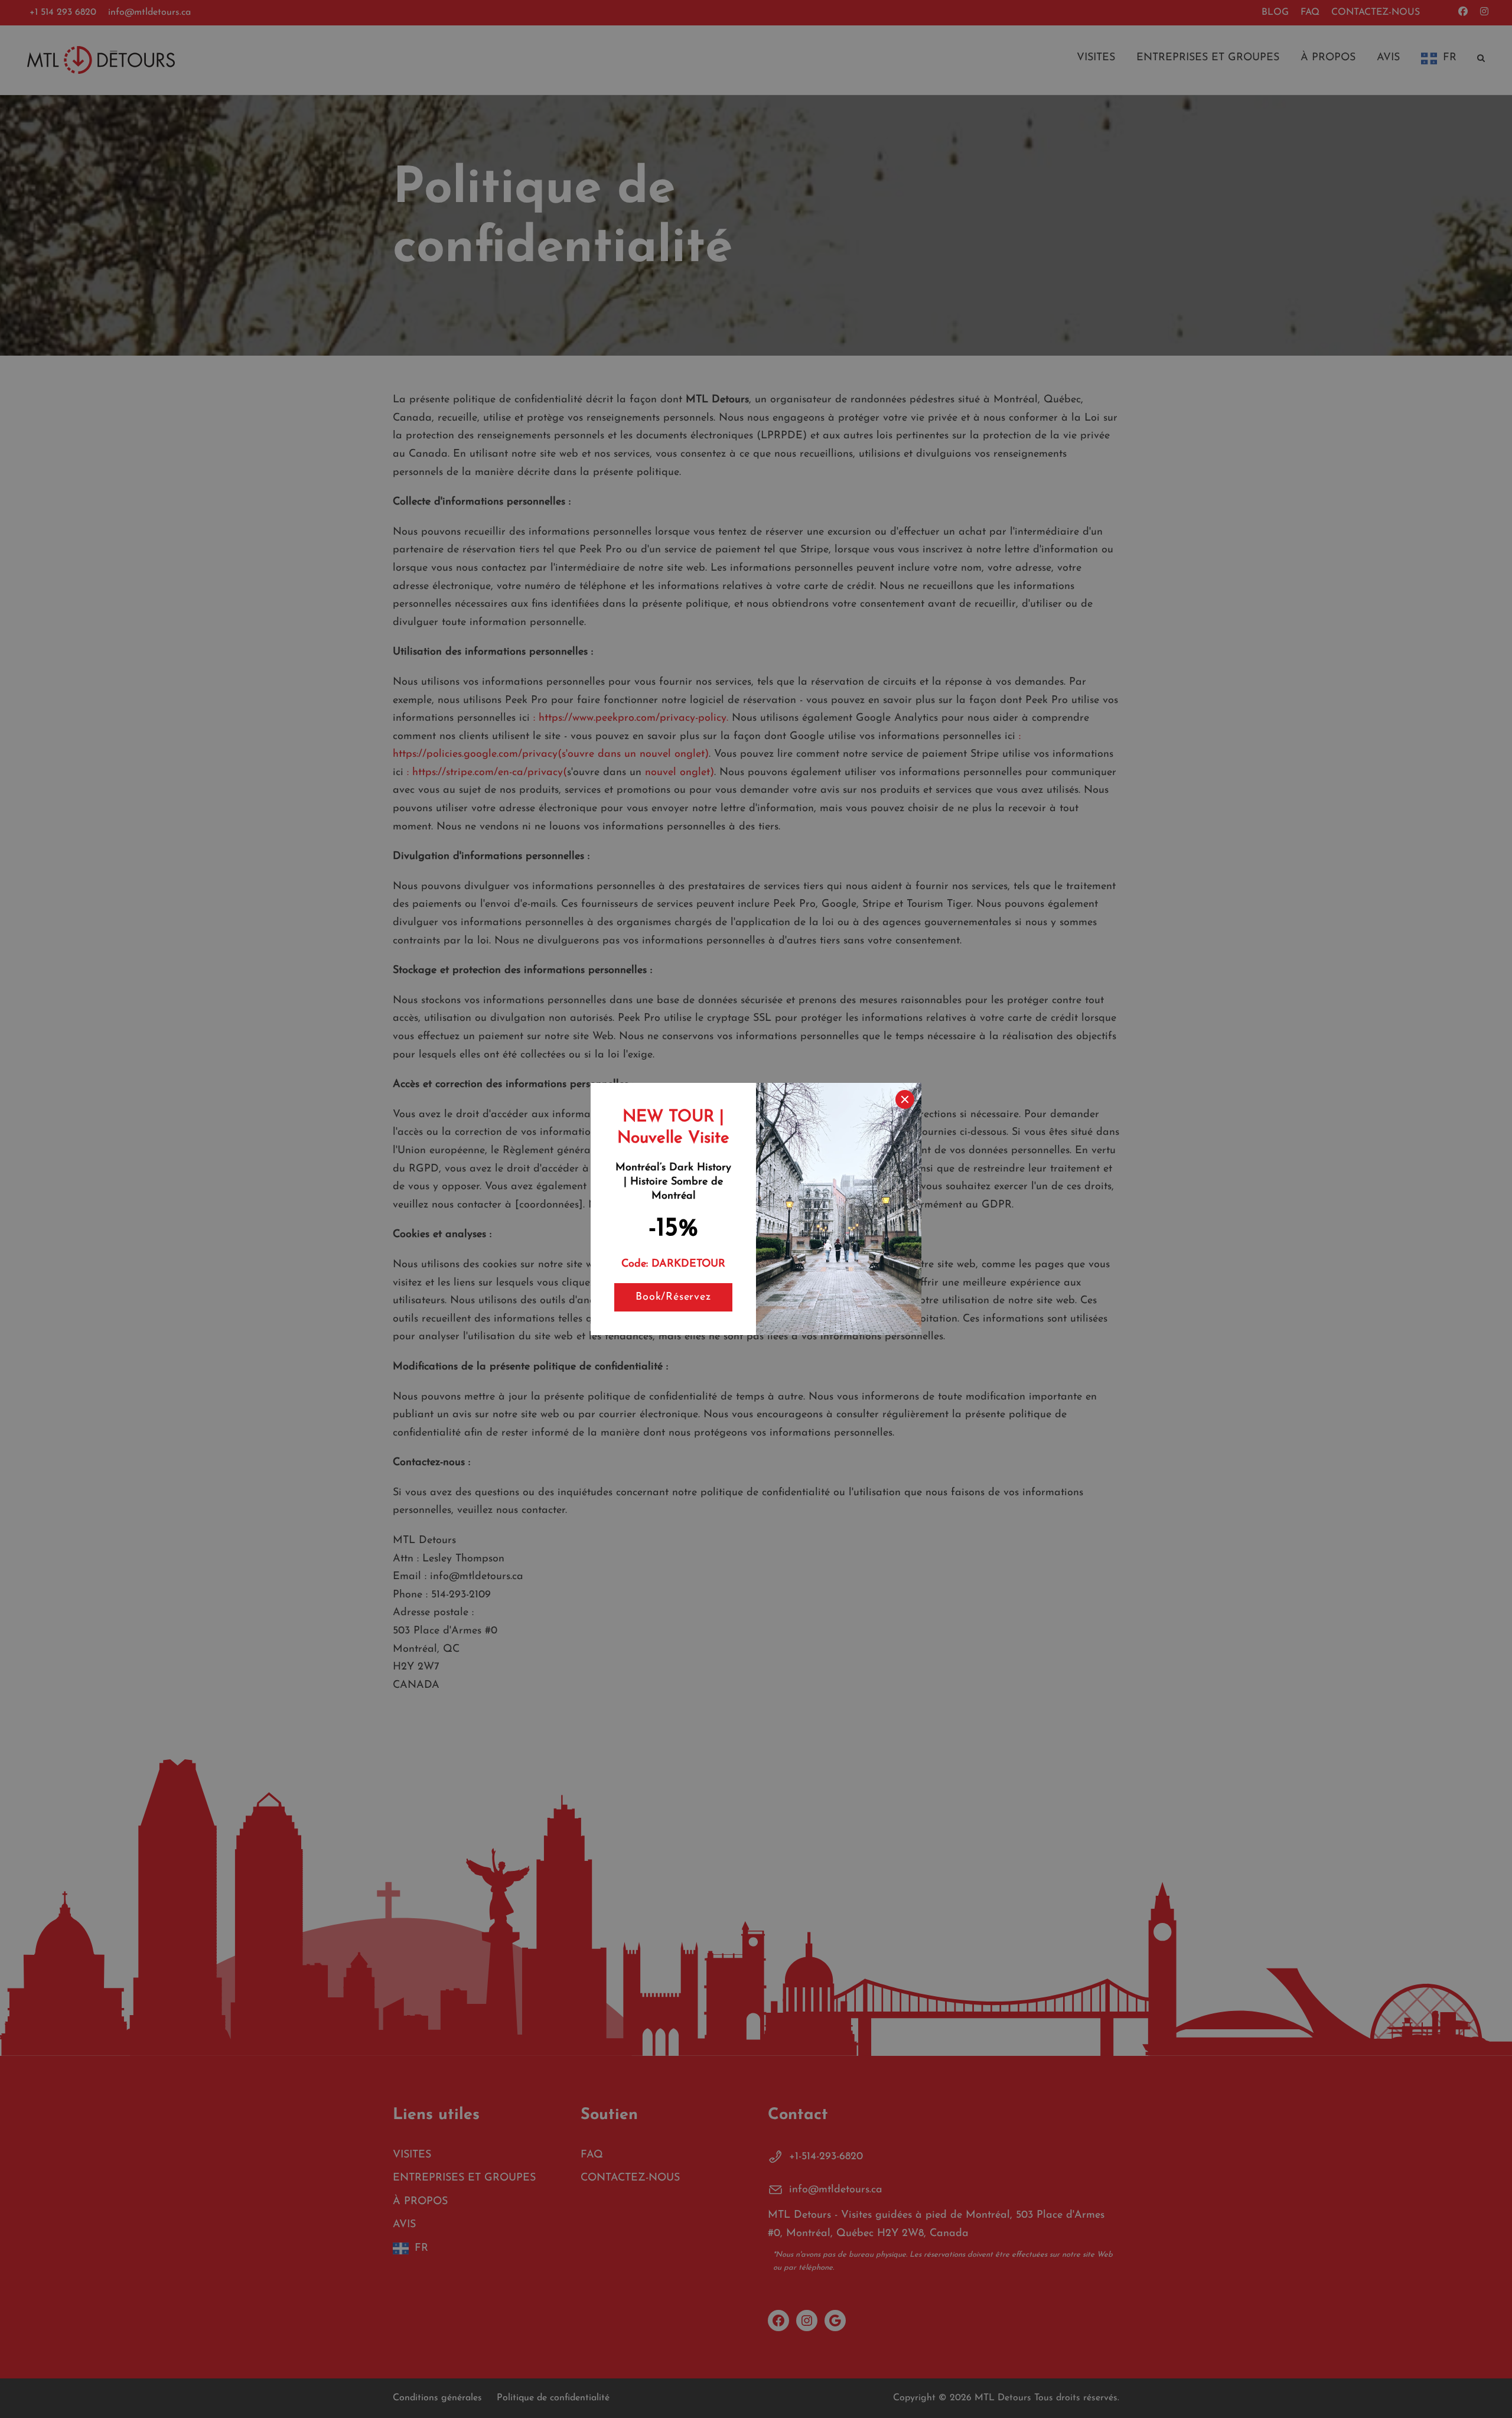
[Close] (905, 1099)
